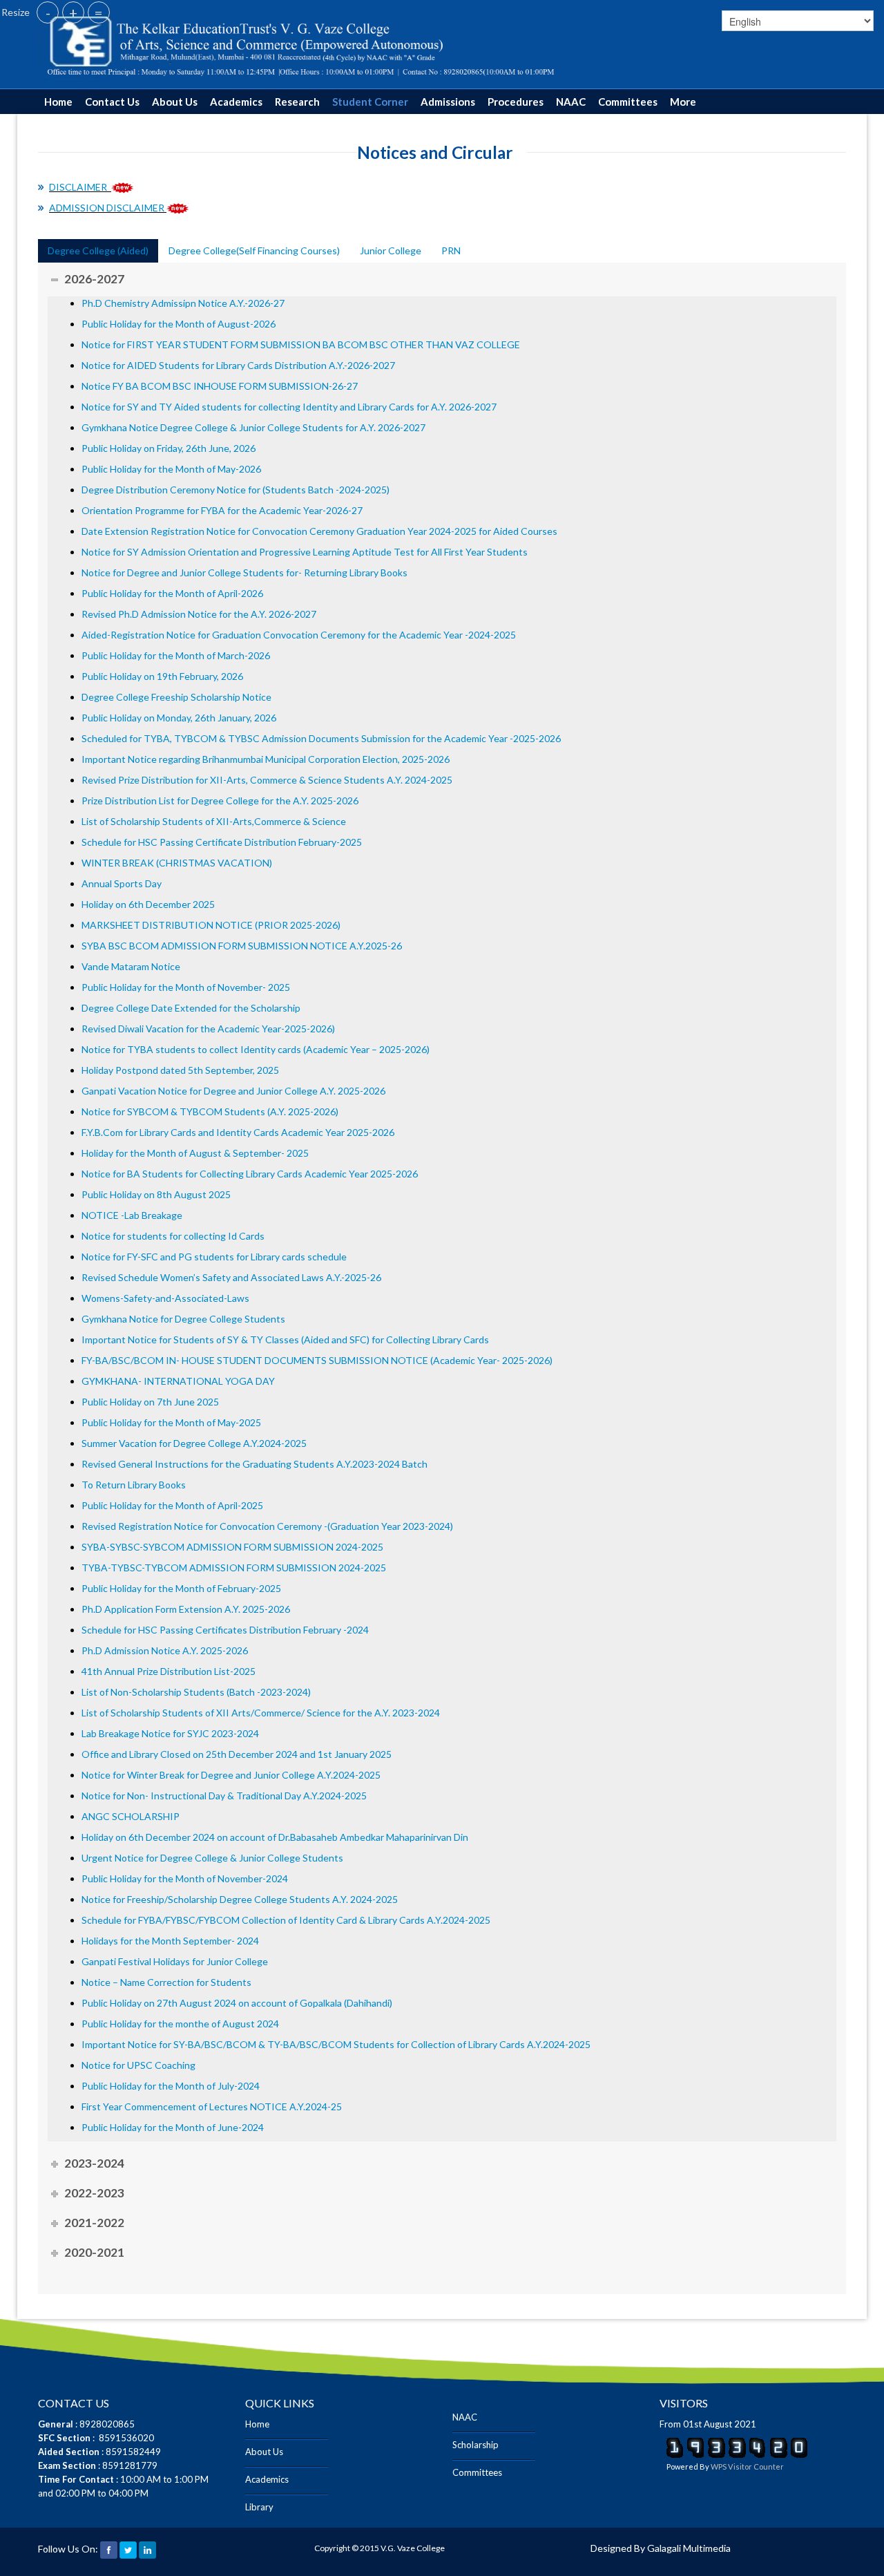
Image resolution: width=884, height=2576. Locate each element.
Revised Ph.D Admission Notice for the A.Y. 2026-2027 (199, 614)
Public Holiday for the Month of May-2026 (171, 469)
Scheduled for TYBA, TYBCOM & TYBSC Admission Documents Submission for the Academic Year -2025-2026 (321, 738)
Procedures (516, 102)
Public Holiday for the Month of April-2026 (172, 593)
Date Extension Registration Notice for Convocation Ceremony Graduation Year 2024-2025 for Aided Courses (319, 531)
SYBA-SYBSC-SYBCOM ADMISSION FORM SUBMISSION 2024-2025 (232, 1547)
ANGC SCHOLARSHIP (131, 1816)
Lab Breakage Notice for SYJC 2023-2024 (170, 1733)
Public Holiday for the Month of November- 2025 (186, 987)
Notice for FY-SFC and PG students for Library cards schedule (214, 1257)
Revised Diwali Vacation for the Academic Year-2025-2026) (208, 1029)
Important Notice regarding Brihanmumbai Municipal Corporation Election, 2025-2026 (266, 759)
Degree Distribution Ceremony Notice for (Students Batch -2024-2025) (236, 490)
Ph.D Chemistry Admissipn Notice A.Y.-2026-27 (184, 303)
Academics (236, 102)
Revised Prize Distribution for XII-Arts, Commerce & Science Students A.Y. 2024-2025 (267, 780)
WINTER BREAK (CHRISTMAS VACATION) (177, 863)
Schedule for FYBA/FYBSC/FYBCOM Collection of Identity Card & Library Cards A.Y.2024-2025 (286, 1920)
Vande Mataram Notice (131, 966)
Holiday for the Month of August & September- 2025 (195, 1153)
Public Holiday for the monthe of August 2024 (180, 2024)
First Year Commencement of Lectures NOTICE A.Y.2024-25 (212, 2106)
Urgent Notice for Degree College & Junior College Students (212, 1858)
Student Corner (370, 102)
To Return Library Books (134, 1485)
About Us (175, 102)
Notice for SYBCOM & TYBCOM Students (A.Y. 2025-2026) (210, 1111)
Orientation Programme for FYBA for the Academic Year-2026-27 (222, 510)
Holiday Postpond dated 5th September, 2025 (180, 1070)
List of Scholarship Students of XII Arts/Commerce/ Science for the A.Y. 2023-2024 (261, 1713)
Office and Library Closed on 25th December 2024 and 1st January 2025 (237, 1754)
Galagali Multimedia (689, 2548)
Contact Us (112, 102)
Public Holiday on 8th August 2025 (156, 1194)
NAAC (571, 102)
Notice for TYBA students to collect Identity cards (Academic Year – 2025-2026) (256, 1049)
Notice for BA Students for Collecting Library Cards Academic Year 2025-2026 (250, 1174)
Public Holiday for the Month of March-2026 (176, 655)
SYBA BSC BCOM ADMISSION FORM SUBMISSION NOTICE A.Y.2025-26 (242, 946)
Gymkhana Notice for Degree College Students (183, 1319)
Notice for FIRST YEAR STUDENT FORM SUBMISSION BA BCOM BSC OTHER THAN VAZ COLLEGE (302, 344)
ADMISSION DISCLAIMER (107, 208)
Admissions (448, 102)
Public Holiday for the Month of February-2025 (181, 1588)
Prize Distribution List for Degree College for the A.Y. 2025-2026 (220, 801)
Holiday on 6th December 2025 (148, 904)
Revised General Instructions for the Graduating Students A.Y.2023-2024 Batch (254, 1464)
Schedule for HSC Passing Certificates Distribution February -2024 (225, 1630)
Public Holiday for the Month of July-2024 (171, 2086)
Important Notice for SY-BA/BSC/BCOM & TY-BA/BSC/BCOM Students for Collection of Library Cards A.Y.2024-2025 (336, 2044)
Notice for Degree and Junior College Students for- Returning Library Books (244, 572)
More (683, 102)
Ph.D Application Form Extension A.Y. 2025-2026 (186, 1609)
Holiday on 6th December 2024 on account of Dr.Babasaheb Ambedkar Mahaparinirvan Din (275, 1837)
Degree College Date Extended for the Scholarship (191, 1008)
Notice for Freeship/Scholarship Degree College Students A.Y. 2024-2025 (240, 1899)
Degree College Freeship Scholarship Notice (176, 697)
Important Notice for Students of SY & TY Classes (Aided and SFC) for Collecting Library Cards (285, 1339)
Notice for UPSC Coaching (138, 2065)
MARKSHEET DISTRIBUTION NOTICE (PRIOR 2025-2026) (211, 925)
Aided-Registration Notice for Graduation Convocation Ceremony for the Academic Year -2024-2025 (299, 635)
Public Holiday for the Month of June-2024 (174, 2127)
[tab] (98, 251)
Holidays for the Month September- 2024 (170, 1941)
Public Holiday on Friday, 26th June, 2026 (169, 448)
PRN (451, 250)
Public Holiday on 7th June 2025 (150, 1402)
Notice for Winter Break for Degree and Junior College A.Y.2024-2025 (231, 1775)
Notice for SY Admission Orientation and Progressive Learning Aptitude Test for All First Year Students (305, 552)
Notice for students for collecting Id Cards (173, 1236)
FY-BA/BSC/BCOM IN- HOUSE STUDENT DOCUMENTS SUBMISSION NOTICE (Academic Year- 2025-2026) (317, 1360)
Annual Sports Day (122, 883)
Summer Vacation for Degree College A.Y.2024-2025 (194, 1443)
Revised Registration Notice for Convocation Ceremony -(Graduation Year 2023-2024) (267, 1526)
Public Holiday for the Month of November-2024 (185, 1878)
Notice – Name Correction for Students (166, 1982)
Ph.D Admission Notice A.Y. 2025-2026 (165, 1650)
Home (58, 102)
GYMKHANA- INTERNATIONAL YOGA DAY (178, 1381)
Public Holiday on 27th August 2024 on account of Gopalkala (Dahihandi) (237, 2003)
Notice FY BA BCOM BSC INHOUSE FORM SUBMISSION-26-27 (220, 386)
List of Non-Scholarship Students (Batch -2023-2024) (196, 1692)
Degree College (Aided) (98, 250)
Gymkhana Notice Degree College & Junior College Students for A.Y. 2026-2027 (253, 427)
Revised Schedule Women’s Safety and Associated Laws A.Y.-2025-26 (231, 1277)
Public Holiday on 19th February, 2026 (162, 676)
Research (297, 102)
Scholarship (475, 2445)
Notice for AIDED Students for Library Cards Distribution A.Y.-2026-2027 (238, 365)
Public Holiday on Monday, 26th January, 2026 (179, 718)
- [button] (48, 12)
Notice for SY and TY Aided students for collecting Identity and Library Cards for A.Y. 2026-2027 (289, 407)
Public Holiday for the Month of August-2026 (180, 324)
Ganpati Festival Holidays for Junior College (175, 1961)
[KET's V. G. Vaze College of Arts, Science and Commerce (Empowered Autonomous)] (301, 43)
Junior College (391, 250)
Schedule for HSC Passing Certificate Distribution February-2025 (222, 842)
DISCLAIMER (80, 187)
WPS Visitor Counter (747, 2466)
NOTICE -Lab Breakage (132, 1215)
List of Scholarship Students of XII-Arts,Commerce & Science (214, 821)
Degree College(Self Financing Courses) (254, 250)
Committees (628, 102)
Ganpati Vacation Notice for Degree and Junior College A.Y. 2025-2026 (233, 1091)
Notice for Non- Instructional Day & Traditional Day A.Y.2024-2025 (224, 1796)
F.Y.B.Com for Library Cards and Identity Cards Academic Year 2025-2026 (238, 1132)
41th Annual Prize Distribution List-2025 (169, 1671)
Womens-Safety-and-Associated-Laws (165, 1298)
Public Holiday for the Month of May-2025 (171, 1422)
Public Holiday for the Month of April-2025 (172, 1505)
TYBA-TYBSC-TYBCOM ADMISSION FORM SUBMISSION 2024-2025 (234, 1568)
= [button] (99, 12)
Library (259, 2507)
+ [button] (73, 12)
